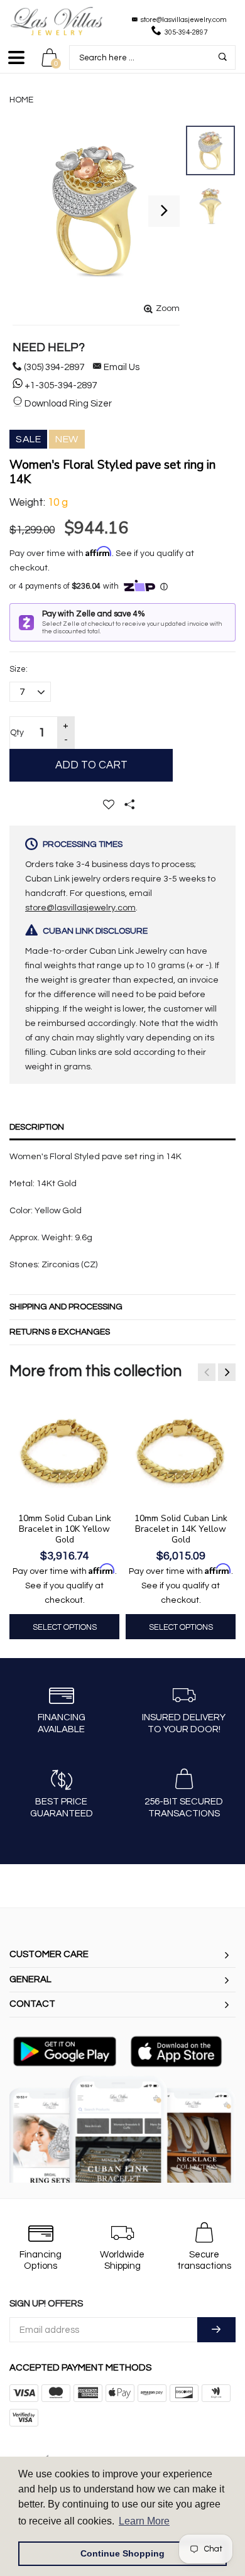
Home (21, 100)
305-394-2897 (186, 32)
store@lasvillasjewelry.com (184, 20)
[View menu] (16, 63)
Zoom (168, 308)
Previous (207, 1372)
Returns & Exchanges (60, 1332)
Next (227, 1372)
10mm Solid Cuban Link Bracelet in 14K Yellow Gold (181, 1529)
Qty (17, 733)
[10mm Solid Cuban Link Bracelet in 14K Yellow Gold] (181, 1451)
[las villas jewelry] (57, 21)
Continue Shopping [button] (122, 2553)
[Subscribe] (216, 2330)
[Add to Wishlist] (109, 804)
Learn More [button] (144, 2521)
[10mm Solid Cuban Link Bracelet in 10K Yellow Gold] (64, 1451)
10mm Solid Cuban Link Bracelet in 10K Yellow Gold (65, 1529)
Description (37, 1127)
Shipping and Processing (66, 1307)
